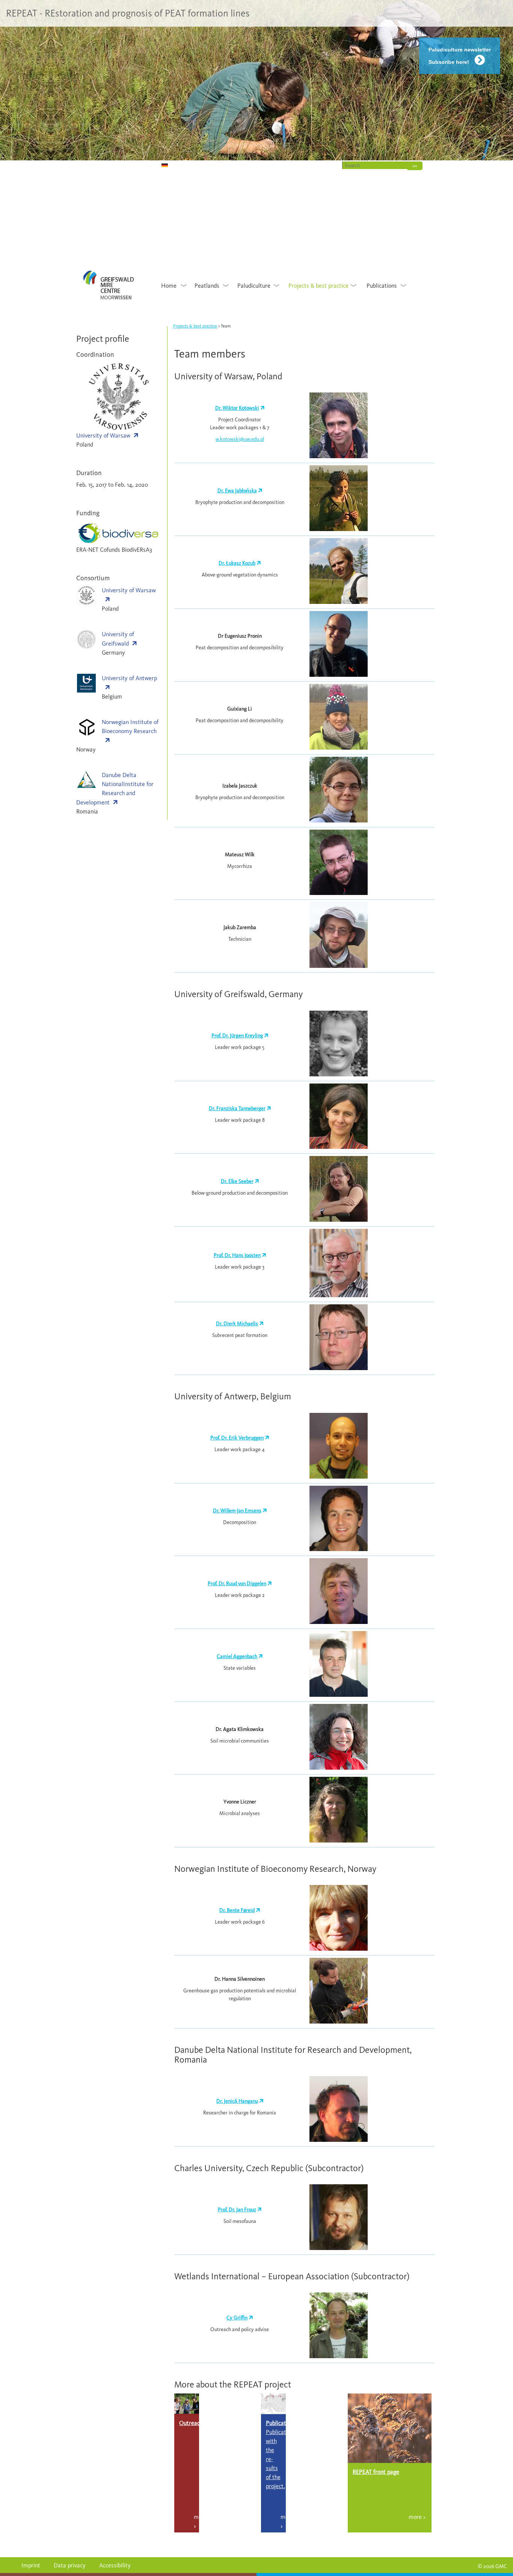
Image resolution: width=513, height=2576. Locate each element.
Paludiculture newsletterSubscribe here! (460, 56)
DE (155, 165)
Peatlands (207, 286)
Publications (382, 286)
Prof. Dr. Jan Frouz (237, 2210)
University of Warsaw (103, 435)
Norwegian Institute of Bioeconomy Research (130, 727)
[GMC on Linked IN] (134, 165)
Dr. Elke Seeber (237, 1181)
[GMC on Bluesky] (83, 165)
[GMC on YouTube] (93, 165)
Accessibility (115, 2565)
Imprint (31, 2565)
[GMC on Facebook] (124, 165)
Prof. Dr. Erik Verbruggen (237, 1438)
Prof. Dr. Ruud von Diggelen (237, 1584)
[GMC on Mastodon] (103, 165)
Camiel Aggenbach (237, 1656)
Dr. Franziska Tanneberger (237, 1108)
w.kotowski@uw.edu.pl (240, 439)
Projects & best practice (318, 286)
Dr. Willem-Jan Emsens (237, 1511)
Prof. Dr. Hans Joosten (237, 1255)
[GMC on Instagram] (114, 165)
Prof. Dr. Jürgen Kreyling (237, 1036)
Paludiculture (254, 286)
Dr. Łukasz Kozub (237, 563)
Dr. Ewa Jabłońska (237, 491)
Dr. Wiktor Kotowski (237, 408)
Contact (322, 165)
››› (415, 166)
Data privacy (70, 2565)
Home (293, 165)
